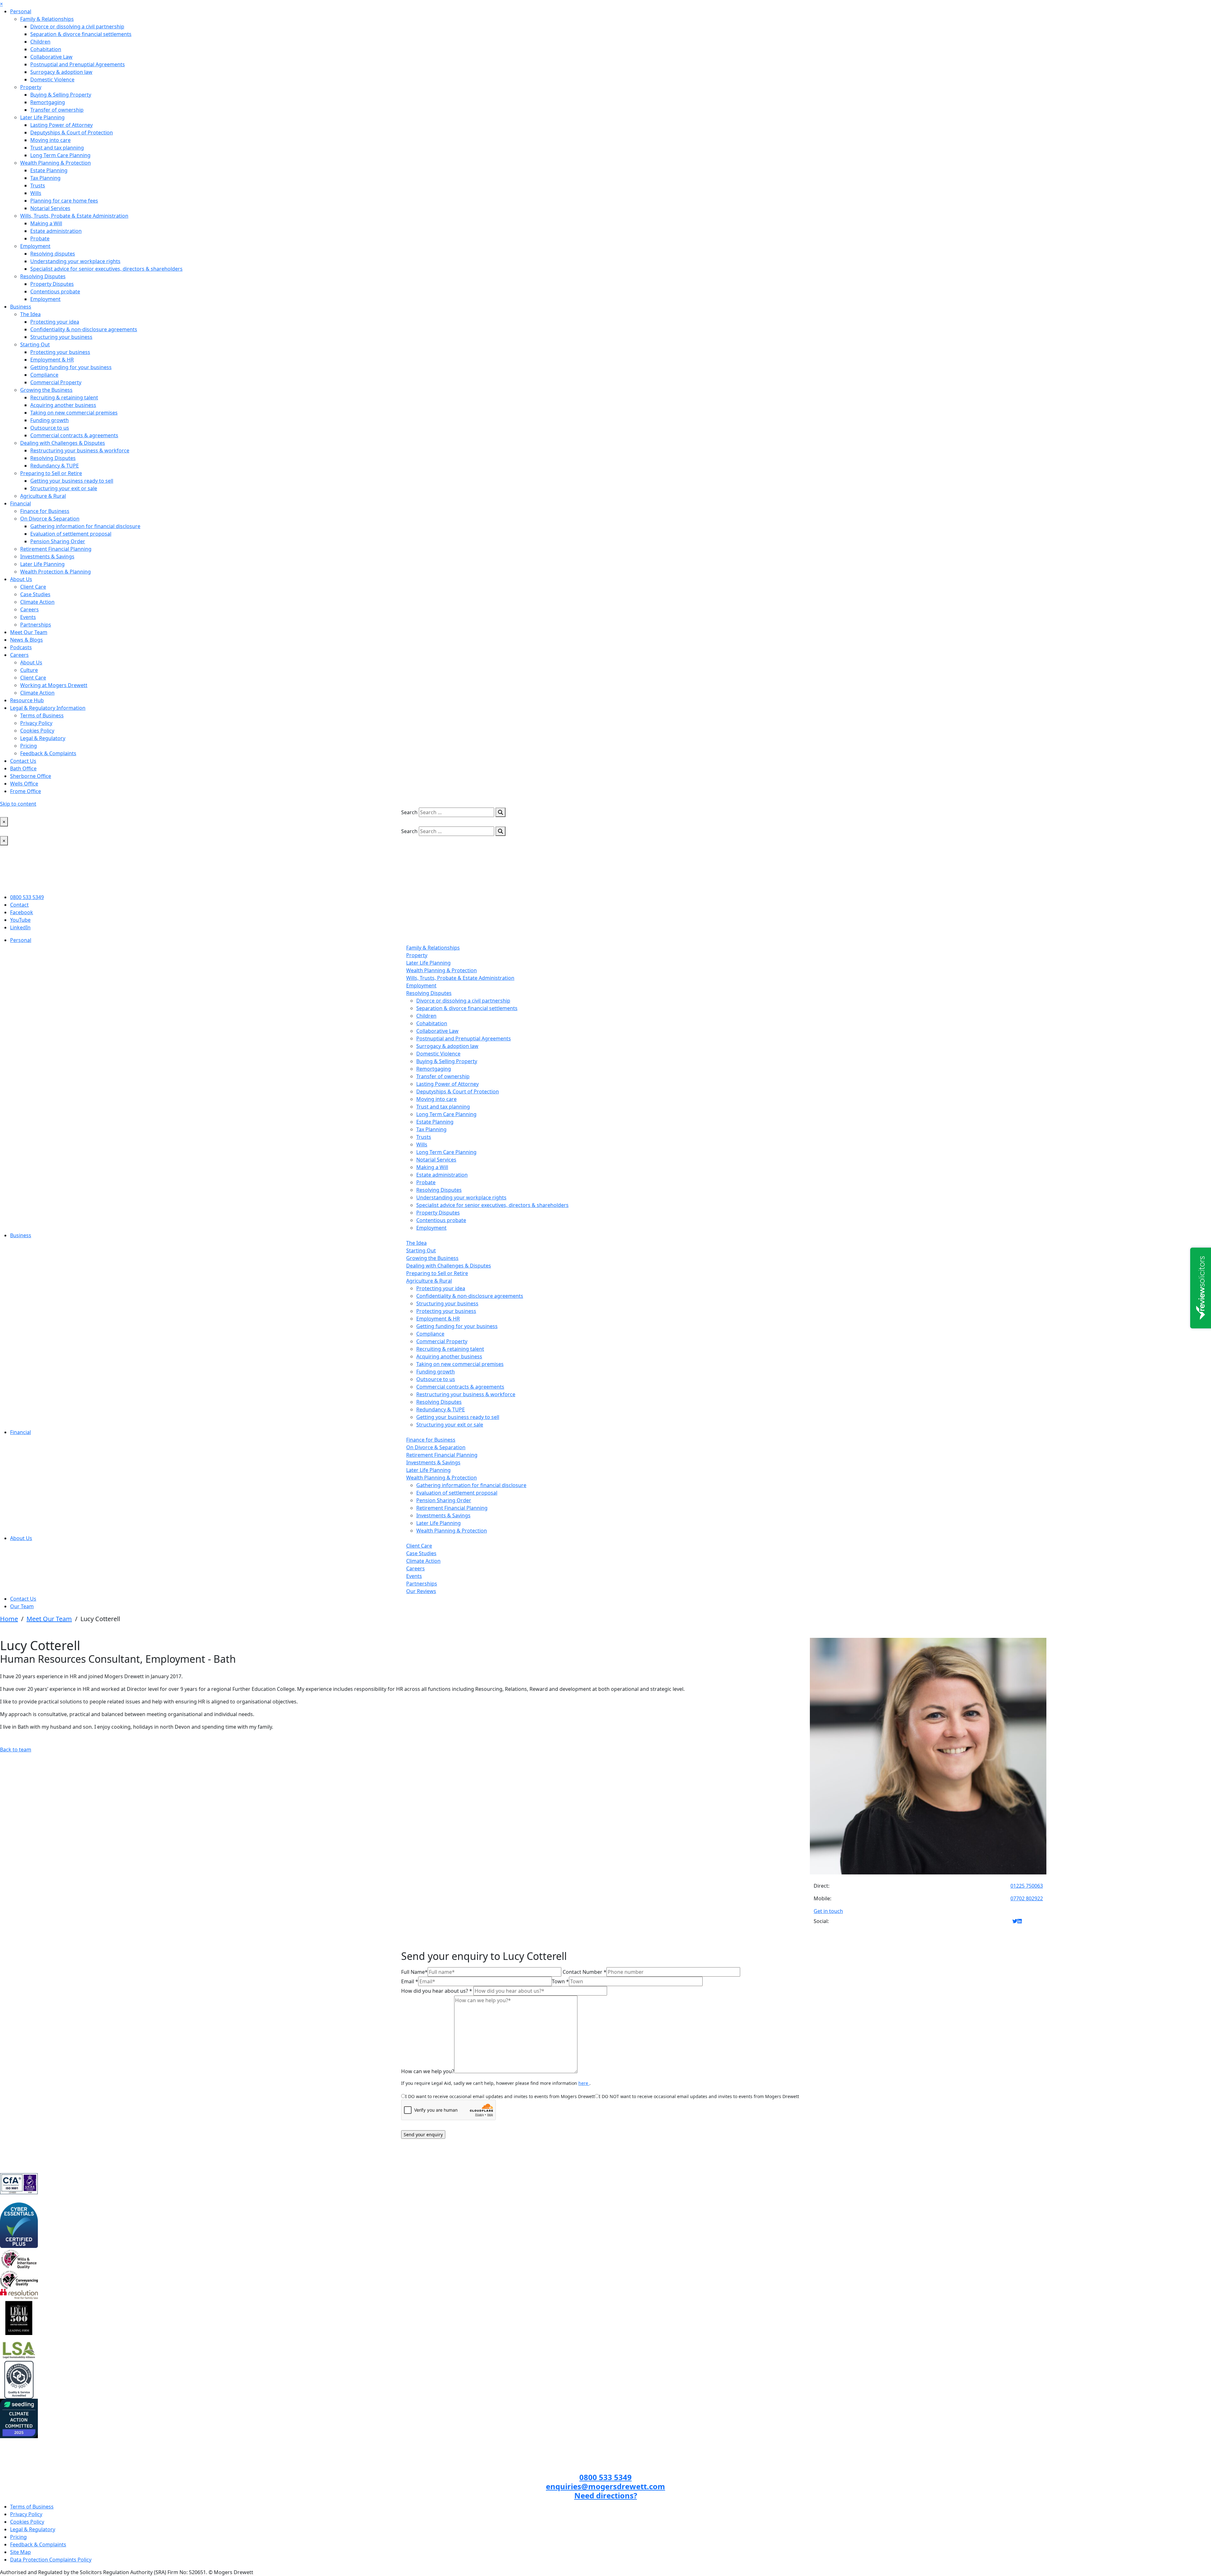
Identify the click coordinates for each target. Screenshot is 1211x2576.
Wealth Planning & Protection (56, 163)
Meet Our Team (29, 632)
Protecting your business (60, 352)
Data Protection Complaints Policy (51, 2560)
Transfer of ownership (57, 110)
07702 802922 (1027, 1898)
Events (28, 617)
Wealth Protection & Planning (56, 572)
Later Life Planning (42, 117)
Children (40, 42)
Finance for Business (45, 511)
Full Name (414, 1972)
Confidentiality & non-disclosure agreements (84, 329)
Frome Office (26, 791)
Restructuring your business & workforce (80, 450)
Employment (35, 246)
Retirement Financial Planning (56, 549)
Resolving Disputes (43, 276)
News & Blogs (26, 640)
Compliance (44, 375)
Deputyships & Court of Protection (72, 132)
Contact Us (23, 761)
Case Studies (35, 594)
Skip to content (18, 804)
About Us (21, 579)
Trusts (38, 185)
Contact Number (585, 1972)
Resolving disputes (53, 254)
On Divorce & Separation (50, 519)
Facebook (22, 912)
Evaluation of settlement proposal (71, 534)
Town (560, 1981)
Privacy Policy (36, 723)
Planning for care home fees (64, 201)
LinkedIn (20, 927)
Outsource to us (50, 428)
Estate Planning (49, 170)
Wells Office (24, 784)
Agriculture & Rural (43, 496)
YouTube (20, 920)
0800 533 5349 (27, 897)
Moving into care (50, 140)
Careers (29, 609)
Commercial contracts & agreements (74, 435)
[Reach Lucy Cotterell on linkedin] (1020, 1921)
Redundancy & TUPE (55, 466)
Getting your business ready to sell (72, 481)
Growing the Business (46, 390)
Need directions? (606, 2495)
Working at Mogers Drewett (54, 685)
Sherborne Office (31, 776)
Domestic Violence (52, 79)
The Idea (30, 314)
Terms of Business (42, 715)
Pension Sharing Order (58, 541)
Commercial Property (56, 382)
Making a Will (46, 223)
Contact (19, 905)
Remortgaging (48, 102)
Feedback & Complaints (48, 753)
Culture (29, 670)
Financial (20, 503)
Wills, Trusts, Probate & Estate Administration (74, 216)
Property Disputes (52, 284)
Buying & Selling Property (61, 95)
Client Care (33, 587)
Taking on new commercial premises (74, 413)
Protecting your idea (55, 322)
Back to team (16, 1750)
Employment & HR (52, 360)
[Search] (500, 812)
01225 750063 (1027, 1886)
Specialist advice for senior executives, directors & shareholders (106, 269)
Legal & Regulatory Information (48, 708)
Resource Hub (27, 700)
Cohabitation (46, 49)
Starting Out (35, 344)
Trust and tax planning (57, 148)
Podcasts (21, 647)
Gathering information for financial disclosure (85, 526)
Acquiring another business (63, 405)
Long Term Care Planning (60, 155)
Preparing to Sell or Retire (51, 473)
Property (31, 87)
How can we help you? (428, 2071)
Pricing (29, 746)
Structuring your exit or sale (64, 488)
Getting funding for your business (71, 367)
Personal (21, 11)
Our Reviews (421, 1591)
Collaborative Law (51, 57)
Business (21, 307)
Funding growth (50, 420)
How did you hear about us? (437, 1991)
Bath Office (23, 768)
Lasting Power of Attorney (61, 125)
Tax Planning (45, 178)
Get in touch (828, 1911)
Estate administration (56, 231)
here (584, 2083)
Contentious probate (55, 291)
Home (9, 1619)
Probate (40, 238)
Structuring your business (61, 337)
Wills (36, 193)
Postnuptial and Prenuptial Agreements (78, 64)
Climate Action (37, 602)
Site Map (20, 2552)
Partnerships (36, 625)
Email (410, 1981)
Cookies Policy (37, 731)
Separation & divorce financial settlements (81, 34)
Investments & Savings (47, 556)
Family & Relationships (47, 19)
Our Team (22, 1606)
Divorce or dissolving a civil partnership (77, 26)
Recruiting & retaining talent (64, 397)
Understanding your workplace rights (75, 261)
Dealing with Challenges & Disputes (63, 443)
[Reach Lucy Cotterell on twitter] (1015, 1921)
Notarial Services (50, 208)
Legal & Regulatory (43, 738)
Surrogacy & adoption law (61, 72)
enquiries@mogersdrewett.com (605, 2486)
